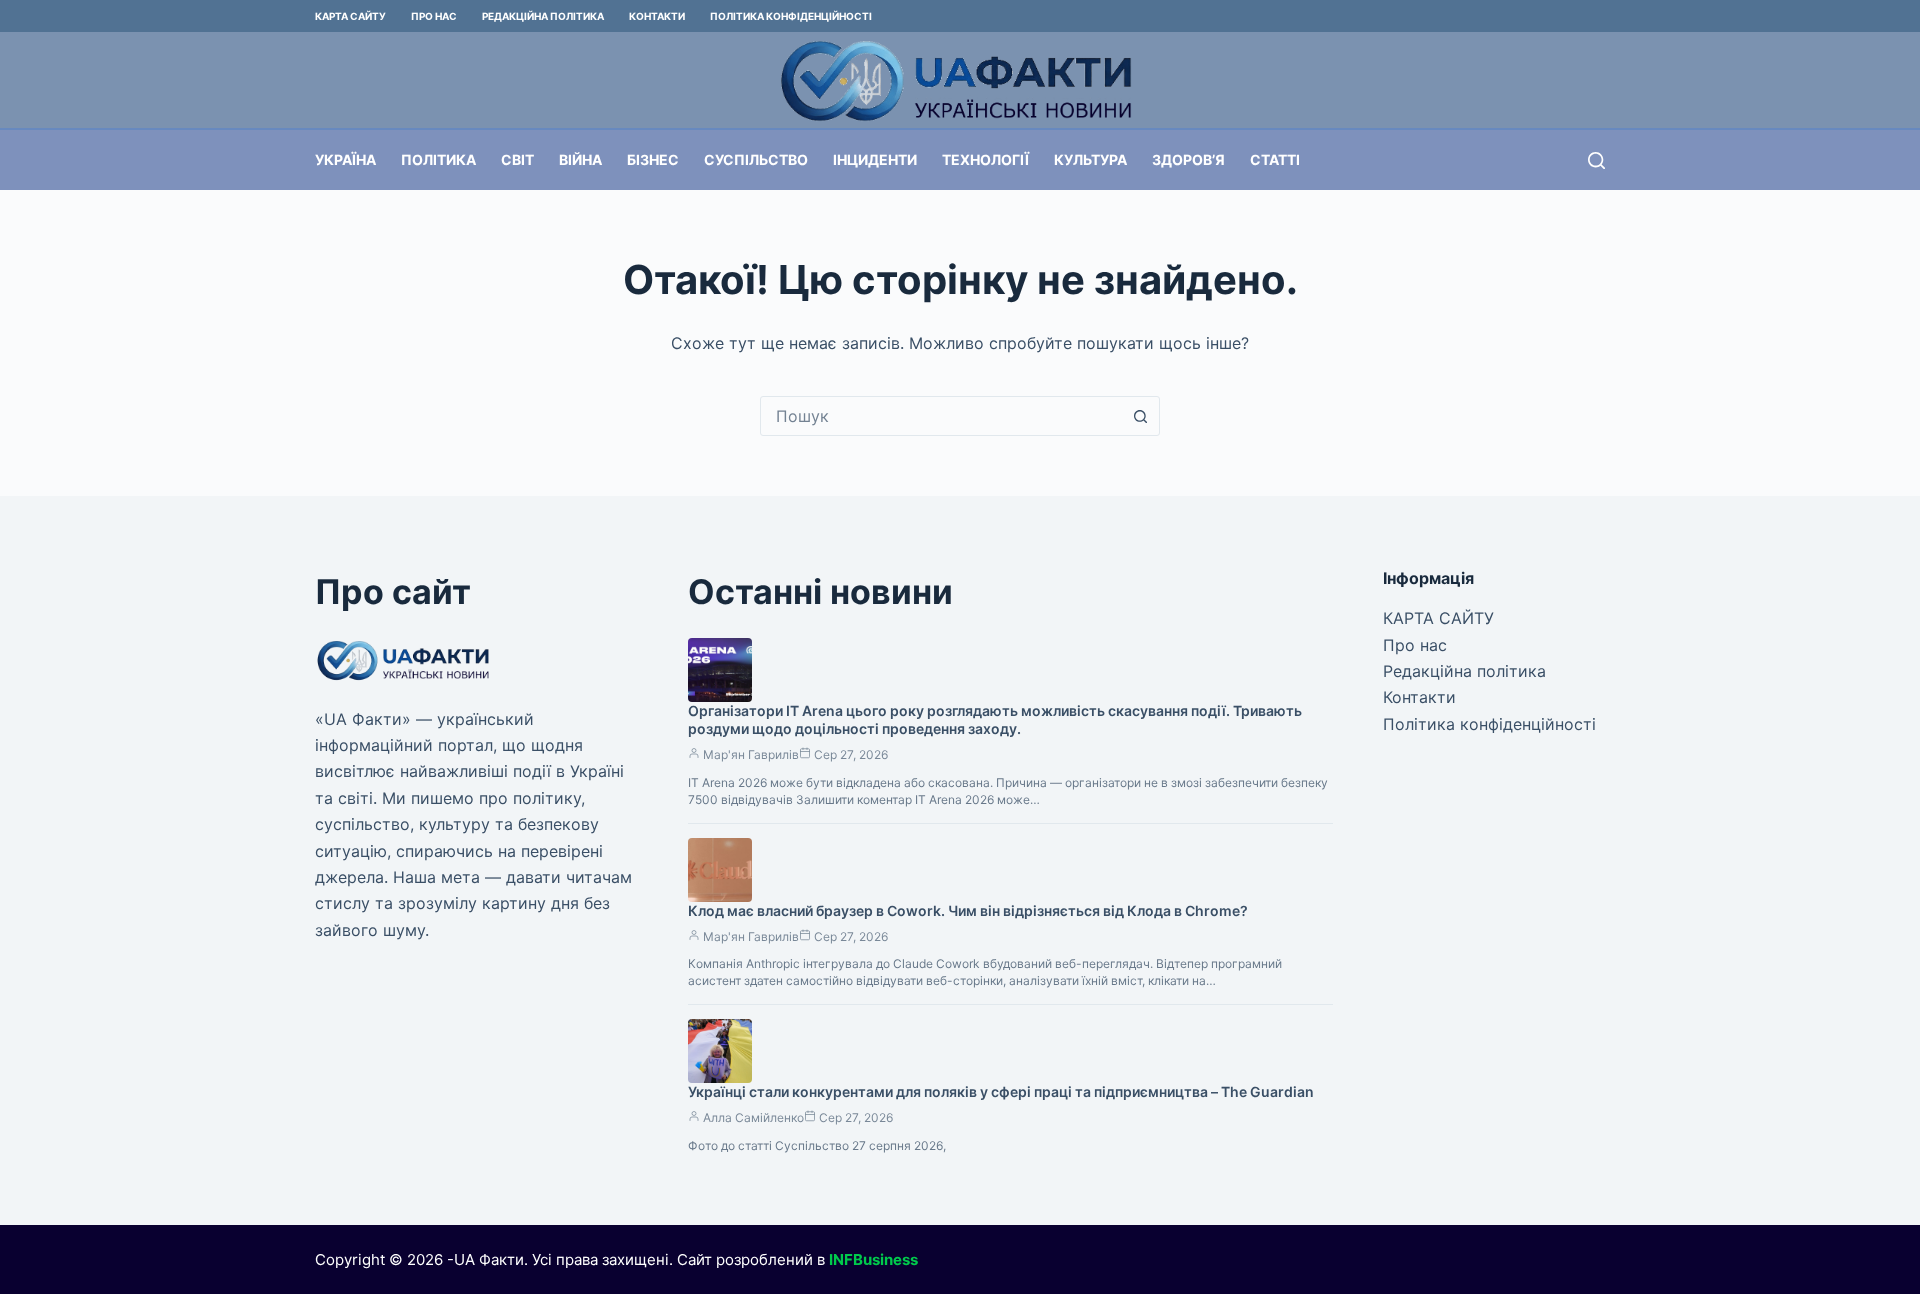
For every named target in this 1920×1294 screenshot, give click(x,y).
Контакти (657, 16)
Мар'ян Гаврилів (751, 754)
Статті (1275, 159)
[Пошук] (1596, 160)
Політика (438, 159)
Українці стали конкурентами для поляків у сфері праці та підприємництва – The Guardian (1001, 1091)
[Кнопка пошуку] (1140, 416)
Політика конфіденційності (791, 16)
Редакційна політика (543, 16)
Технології (985, 159)
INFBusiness (873, 1259)
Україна (345, 159)
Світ (517, 159)
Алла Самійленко (753, 1117)
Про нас (434, 16)
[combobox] (941, 416)
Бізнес (653, 159)
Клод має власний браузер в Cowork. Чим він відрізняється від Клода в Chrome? (968, 910)
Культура (1090, 159)
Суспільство (756, 159)
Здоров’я (1188, 159)
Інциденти (875, 159)
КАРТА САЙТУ (350, 16)
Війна (580, 159)
